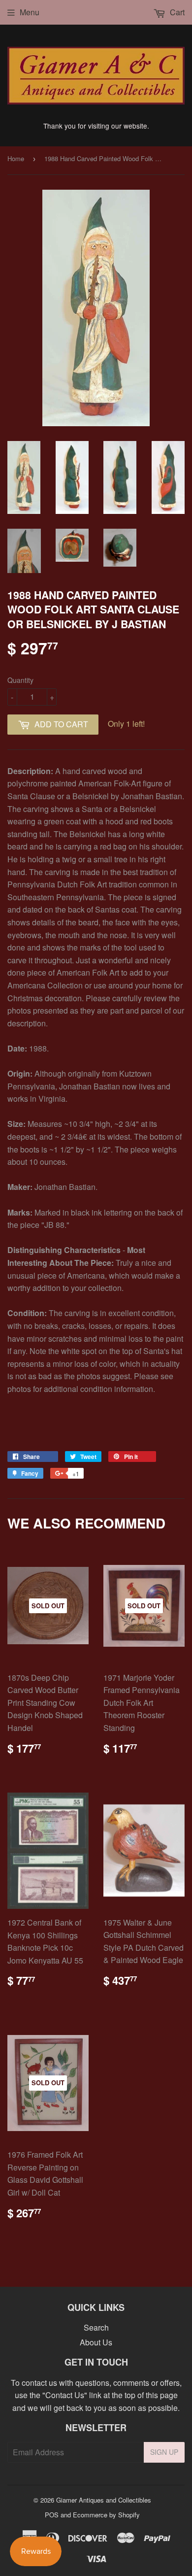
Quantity (20, 680)
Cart (176, 12)
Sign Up (164, 2452)
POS (52, 2515)
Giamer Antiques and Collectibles (104, 2500)
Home (16, 158)
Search (96, 2327)
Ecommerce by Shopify (106, 2515)
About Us (96, 2342)
